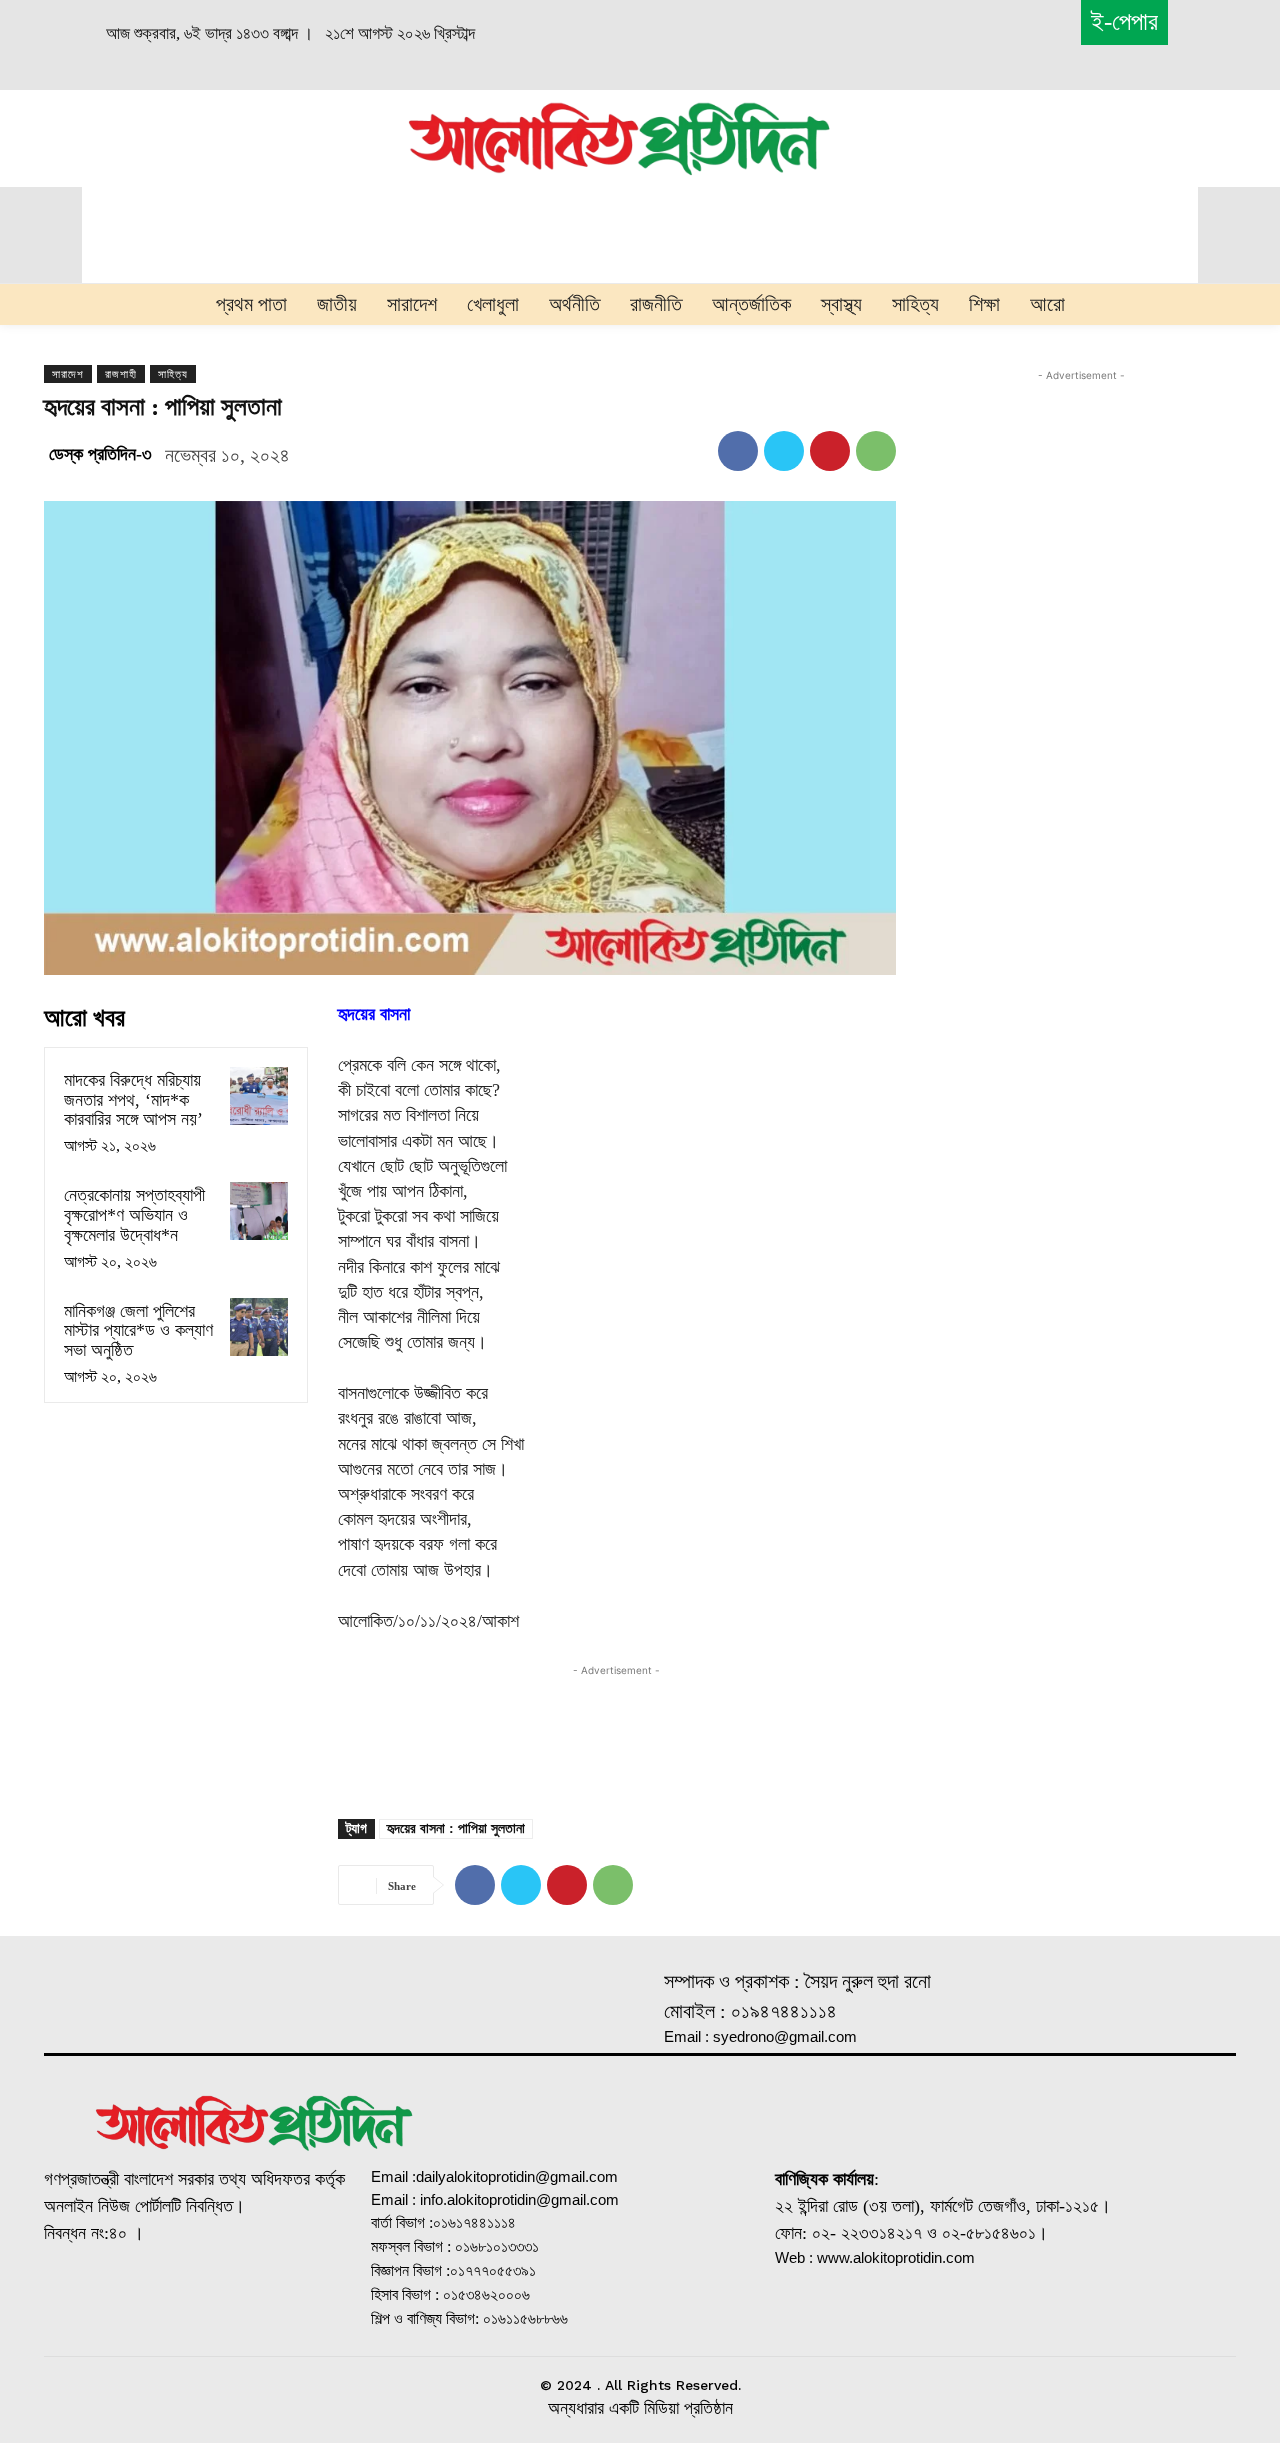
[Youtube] (279, 2299)
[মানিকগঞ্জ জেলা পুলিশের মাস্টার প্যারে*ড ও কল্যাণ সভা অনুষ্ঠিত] (259, 1327)
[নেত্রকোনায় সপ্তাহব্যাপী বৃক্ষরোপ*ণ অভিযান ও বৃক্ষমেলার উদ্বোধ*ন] (259, 1211)
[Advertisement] (202, 136)
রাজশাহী (121, 374)
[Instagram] (170, 2299)
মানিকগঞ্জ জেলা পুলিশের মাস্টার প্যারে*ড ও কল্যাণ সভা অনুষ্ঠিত (138, 1331)
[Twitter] (784, 451)
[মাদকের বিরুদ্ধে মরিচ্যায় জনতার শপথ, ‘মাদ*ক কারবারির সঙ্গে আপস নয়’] (259, 1096)
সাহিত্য (173, 374)
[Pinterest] (830, 451)
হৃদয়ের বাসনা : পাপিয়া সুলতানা (456, 1828)
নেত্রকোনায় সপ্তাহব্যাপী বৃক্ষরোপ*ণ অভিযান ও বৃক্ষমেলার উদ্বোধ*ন (134, 1215)
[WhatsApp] (876, 451)
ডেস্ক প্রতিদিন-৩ (100, 454)
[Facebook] (738, 451)
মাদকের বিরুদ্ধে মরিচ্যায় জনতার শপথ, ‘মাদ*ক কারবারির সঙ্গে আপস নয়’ (133, 1100)
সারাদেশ (68, 374)
